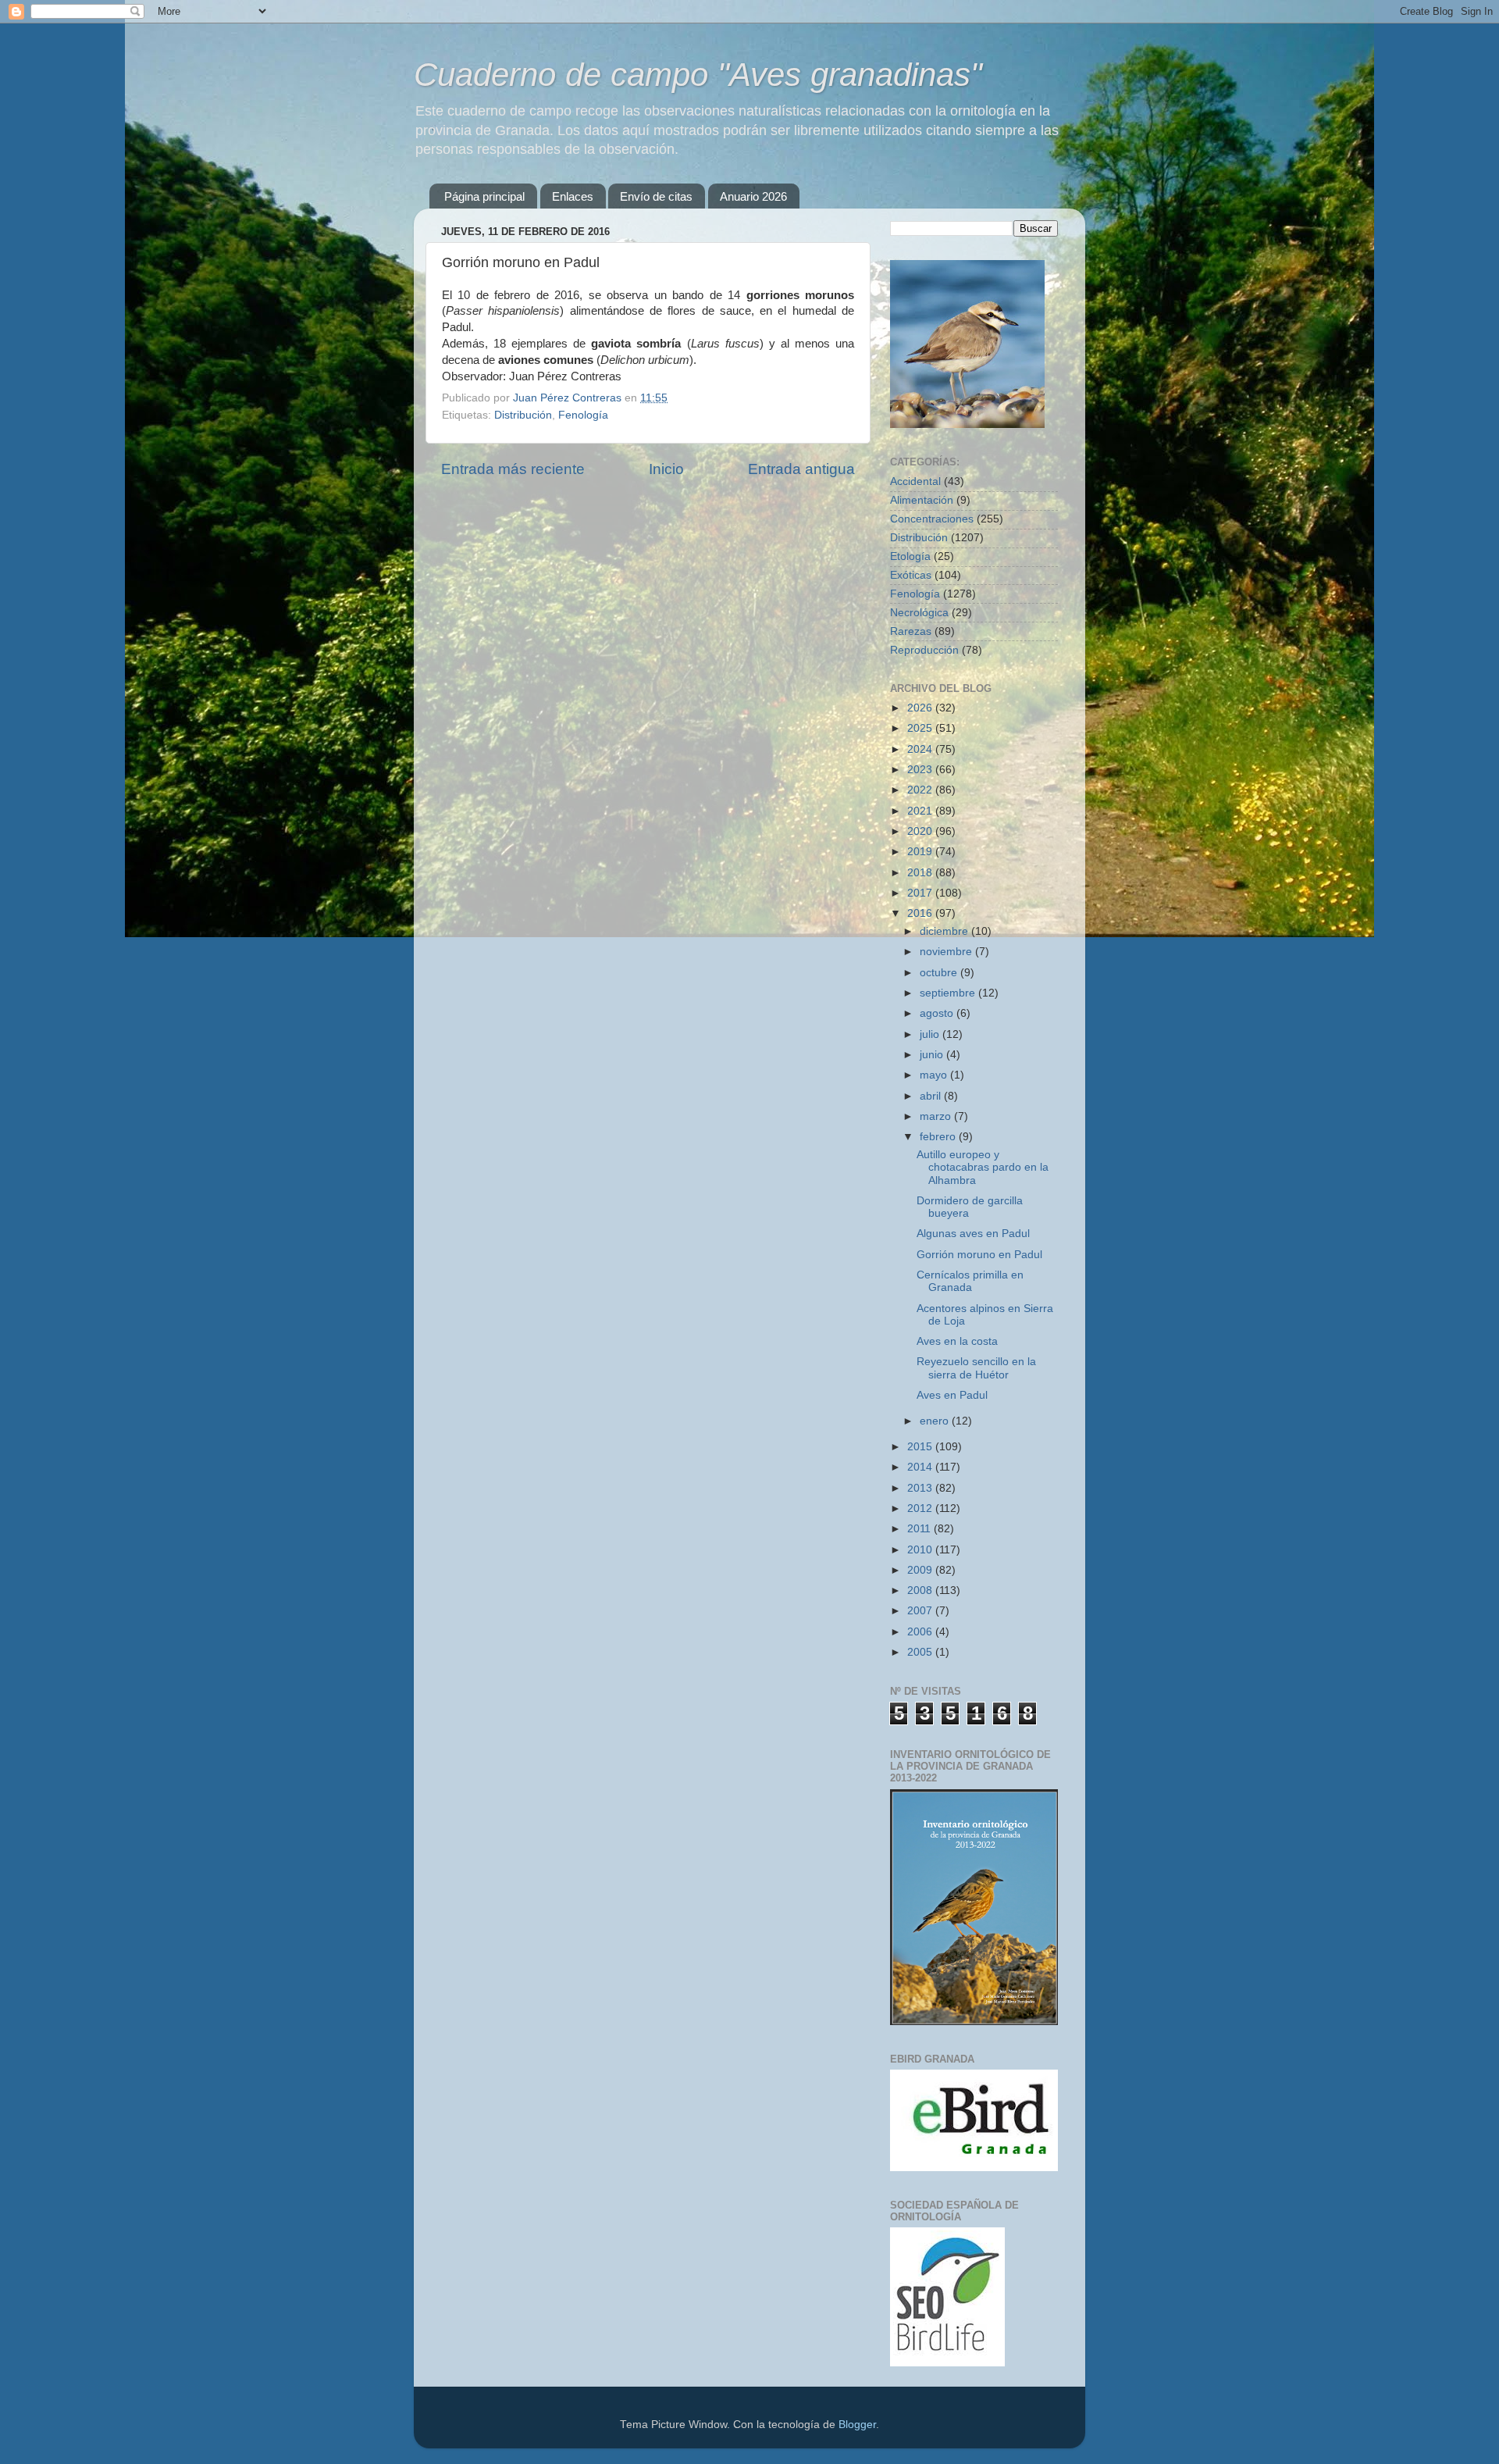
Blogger (857, 2425)
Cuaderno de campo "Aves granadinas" (698, 75)
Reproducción (924, 650)
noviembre (947, 952)
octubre (940, 973)
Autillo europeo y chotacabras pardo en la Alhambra (983, 1167)
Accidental (915, 481)
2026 (921, 708)
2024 (921, 749)
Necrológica (919, 613)
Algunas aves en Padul (973, 1234)
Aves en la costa (957, 1341)
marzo (937, 1116)
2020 (921, 831)
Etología (910, 556)
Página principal (484, 196)
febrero (939, 1137)
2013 (921, 1488)
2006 (921, 1632)
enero (936, 1421)
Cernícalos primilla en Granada (970, 1281)
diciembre (945, 931)
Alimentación (922, 500)
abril (932, 1096)
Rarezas (911, 631)
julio (931, 1034)
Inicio (666, 469)
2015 (921, 1447)
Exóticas (911, 575)
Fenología (583, 415)
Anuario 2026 (753, 196)
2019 (921, 852)
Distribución (523, 415)
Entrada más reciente (513, 469)
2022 (921, 790)
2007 (921, 1611)
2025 (921, 728)
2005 (921, 1652)
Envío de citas (656, 196)
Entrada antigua (801, 469)
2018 (921, 873)
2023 (921, 770)
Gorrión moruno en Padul (979, 1255)
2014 (921, 1467)
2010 (921, 1550)
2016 (921, 913)
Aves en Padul (952, 1395)
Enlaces (573, 196)
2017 (921, 893)
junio (933, 1055)
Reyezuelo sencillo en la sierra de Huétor (976, 1368)
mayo (935, 1075)
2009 (921, 1570)
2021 (921, 811)
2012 (921, 1508)
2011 (920, 1529)
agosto (938, 1013)
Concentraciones (932, 519)
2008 (921, 1590)
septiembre (949, 993)
